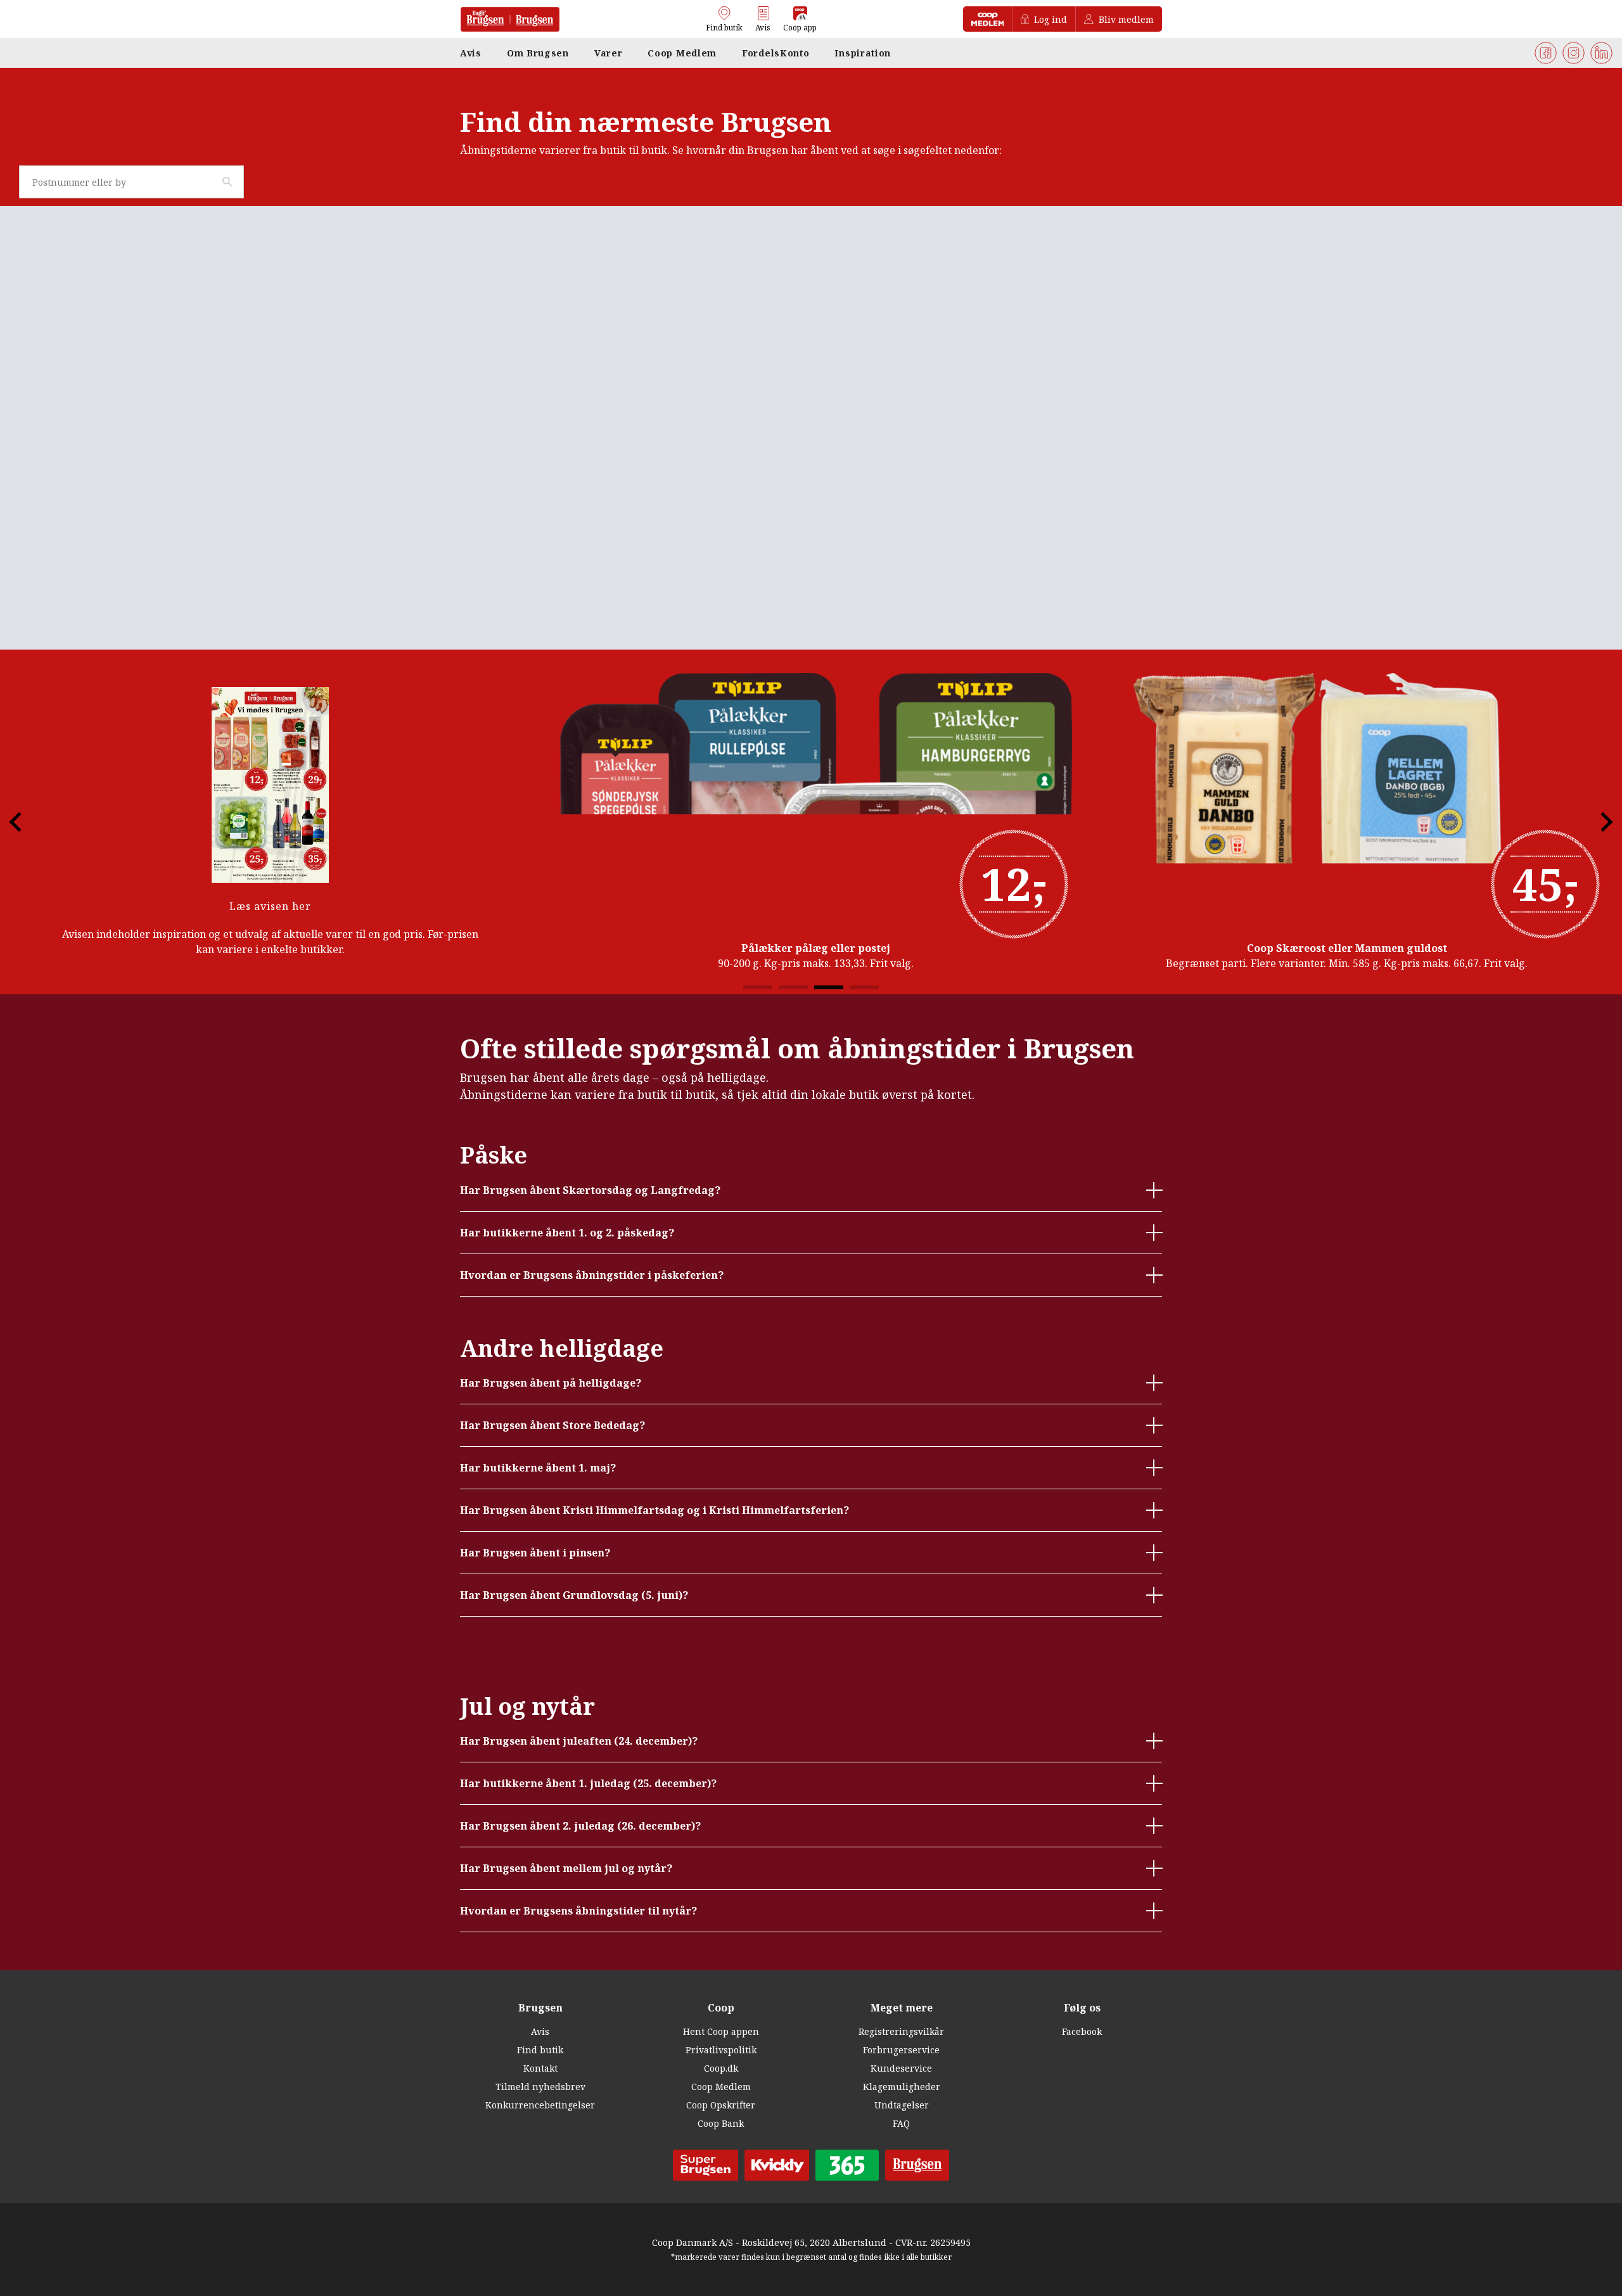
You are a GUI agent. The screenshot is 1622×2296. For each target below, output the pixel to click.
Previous (26, 822)
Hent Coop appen (721, 2031)
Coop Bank (721, 2123)
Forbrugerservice (901, 2050)
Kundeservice (901, 2068)
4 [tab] (864, 987)
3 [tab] (829, 987)
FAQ (901, 2123)
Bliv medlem (1126, 19)
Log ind (1050, 19)
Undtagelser (902, 2105)
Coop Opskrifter (721, 2105)
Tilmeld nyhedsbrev (540, 2087)
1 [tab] (758, 987)
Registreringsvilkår (901, 2031)
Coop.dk (721, 2068)
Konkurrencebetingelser (540, 2105)
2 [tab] (793, 987)
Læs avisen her (270, 906)
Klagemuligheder (902, 2087)
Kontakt (540, 2068)
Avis (540, 2031)
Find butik (540, 2050)
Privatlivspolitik (721, 2050)
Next (1596, 822)
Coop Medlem (721, 2087)
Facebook (1082, 2031)
